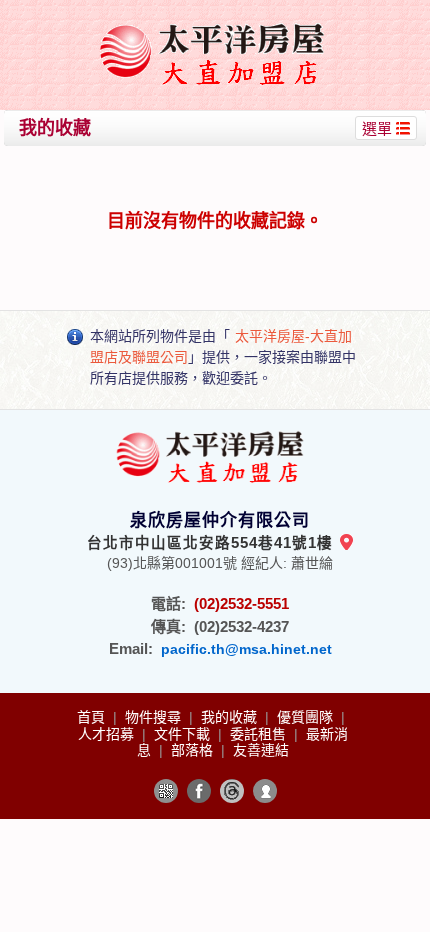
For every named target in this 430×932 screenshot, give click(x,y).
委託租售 (260, 734)
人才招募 (108, 734)
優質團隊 (307, 717)
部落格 (194, 750)
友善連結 (261, 750)
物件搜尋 (155, 717)
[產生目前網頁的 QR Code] (166, 791)
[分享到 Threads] (232, 791)
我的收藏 (231, 717)
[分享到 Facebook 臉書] (199, 791)
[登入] (265, 791)
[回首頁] (218, 23)
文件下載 (184, 734)
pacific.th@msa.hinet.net (246, 649)
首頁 (93, 717)
